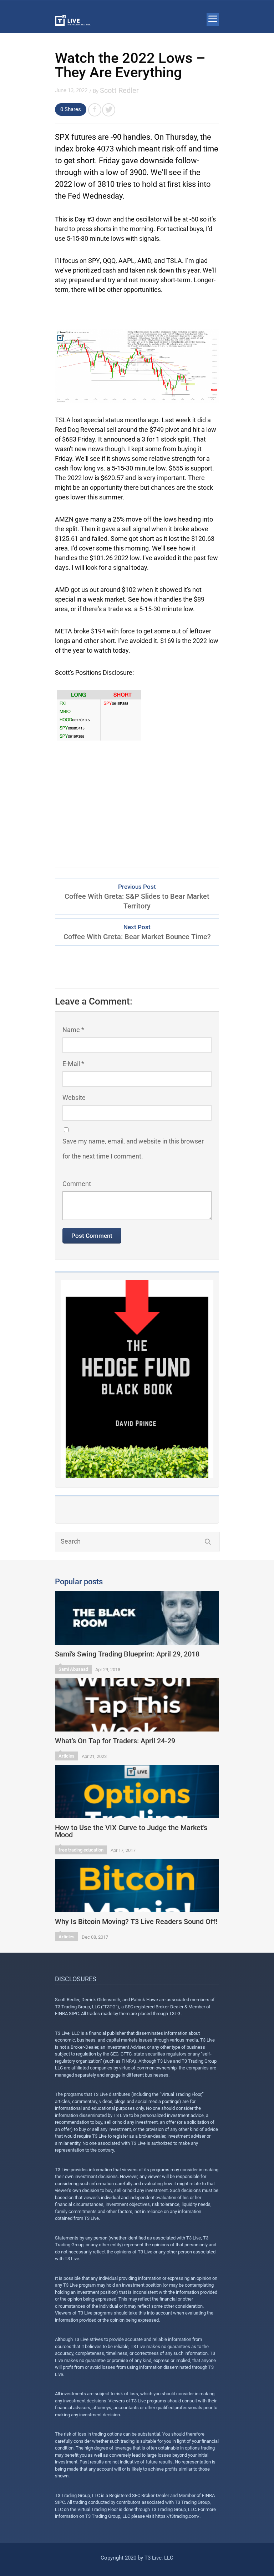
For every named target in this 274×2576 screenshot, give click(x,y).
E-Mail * (73, 1064)
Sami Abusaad (73, 1669)
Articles (67, 1756)
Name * (73, 1030)
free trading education (81, 1850)
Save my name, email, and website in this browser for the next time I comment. (133, 1149)
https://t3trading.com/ (177, 2516)
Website (74, 1098)
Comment (77, 1184)
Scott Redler (119, 90)
